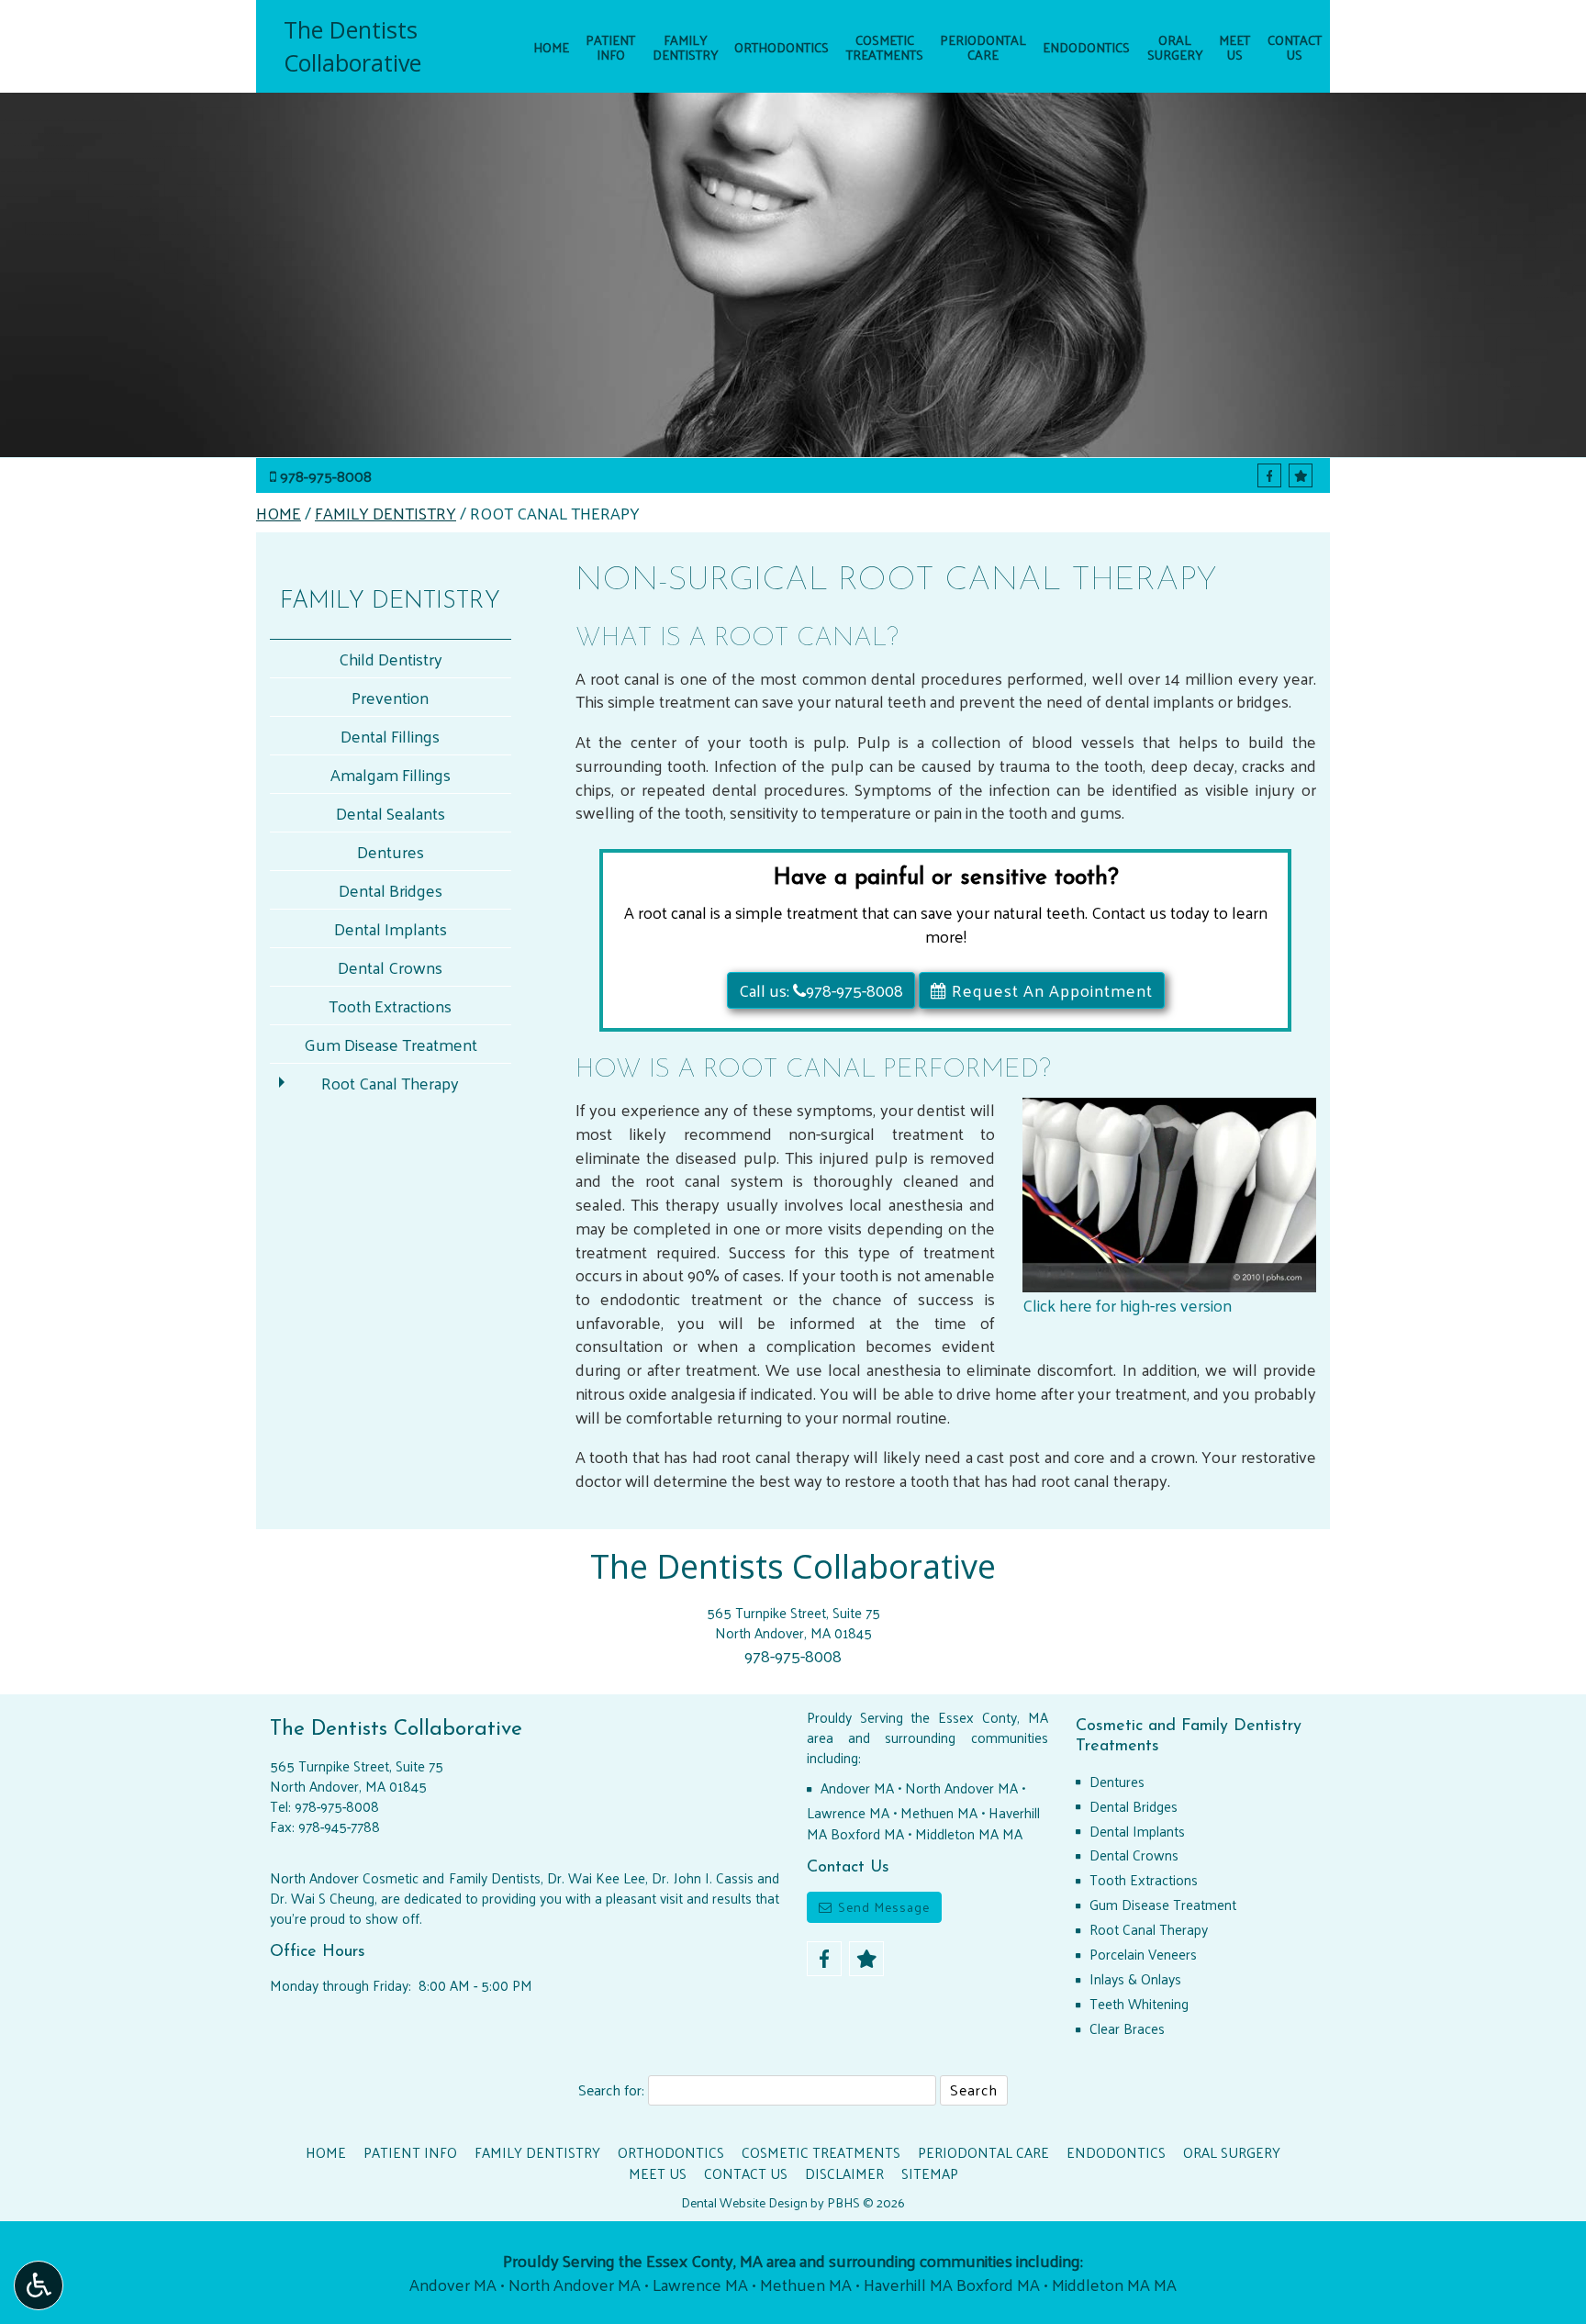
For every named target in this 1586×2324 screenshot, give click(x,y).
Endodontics (1086, 47)
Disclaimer (844, 2173)
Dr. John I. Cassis (702, 1878)
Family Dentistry (385, 513)
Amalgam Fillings (391, 774)
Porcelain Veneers (1143, 1954)
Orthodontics (782, 47)
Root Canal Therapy (390, 1083)
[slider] (1168, 1279)
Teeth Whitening (1139, 2004)
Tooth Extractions (390, 1006)
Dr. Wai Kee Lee (596, 1878)
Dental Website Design (744, 2202)
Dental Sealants (391, 813)
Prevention (390, 697)
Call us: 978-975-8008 (821, 990)
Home (551, 47)
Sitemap (930, 2173)
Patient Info (410, 2152)
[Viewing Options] (39, 2285)
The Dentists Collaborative (352, 46)
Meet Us (658, 2173)
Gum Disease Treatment (391, 1044)
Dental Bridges (391, 890)
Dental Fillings (390, 736)
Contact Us (746, 2173)
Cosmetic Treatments (821, 2152)
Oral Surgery (1232, 2152)
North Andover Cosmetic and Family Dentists (405, 1878)
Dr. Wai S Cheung (322, 1898)
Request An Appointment (1050, 990)
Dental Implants (391, 928)
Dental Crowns (390, 967)
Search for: (611, 2090)
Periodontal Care (983, 2152)
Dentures (391, 851)
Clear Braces (1127, 2028)
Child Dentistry (391, 659)
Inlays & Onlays (1135, 1979)
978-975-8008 (326, 476)
